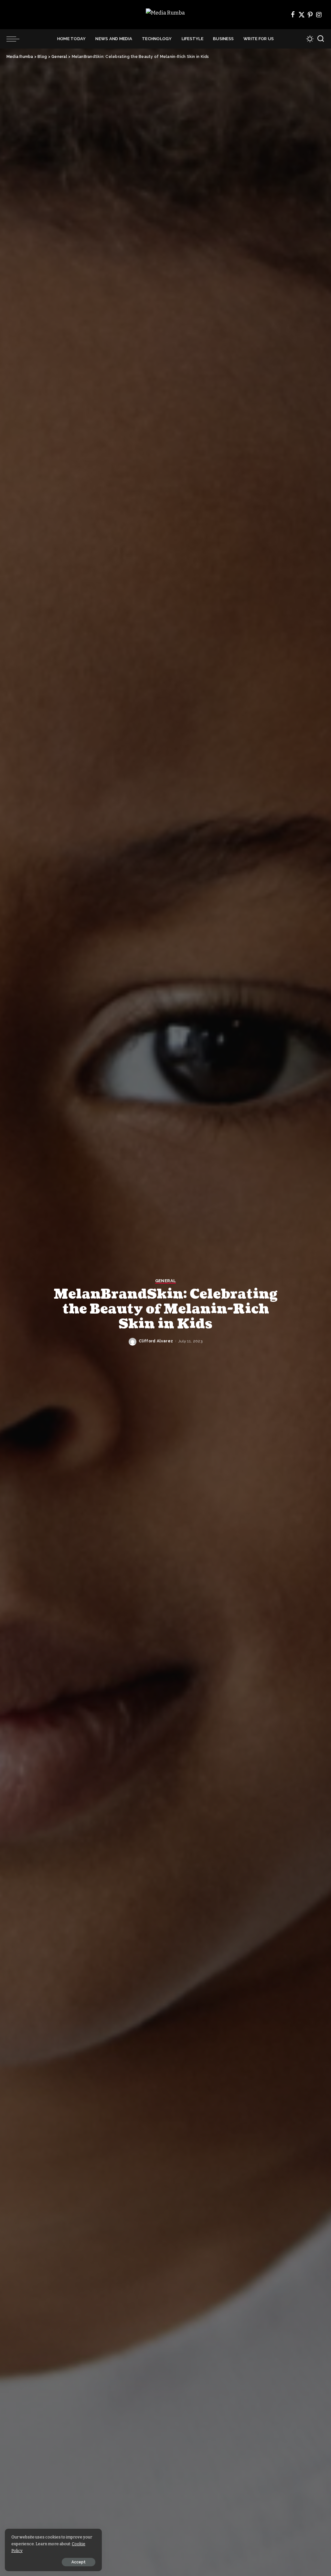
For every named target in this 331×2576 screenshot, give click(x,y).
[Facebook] (293, 15)
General (165, 1281)
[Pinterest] (310, 15)
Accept (79, 2562)
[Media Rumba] (165, 15)
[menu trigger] (16, 39)
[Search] (321, 39)
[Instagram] (319, 15)
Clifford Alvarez (156, 1341)
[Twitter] (302, 15)
